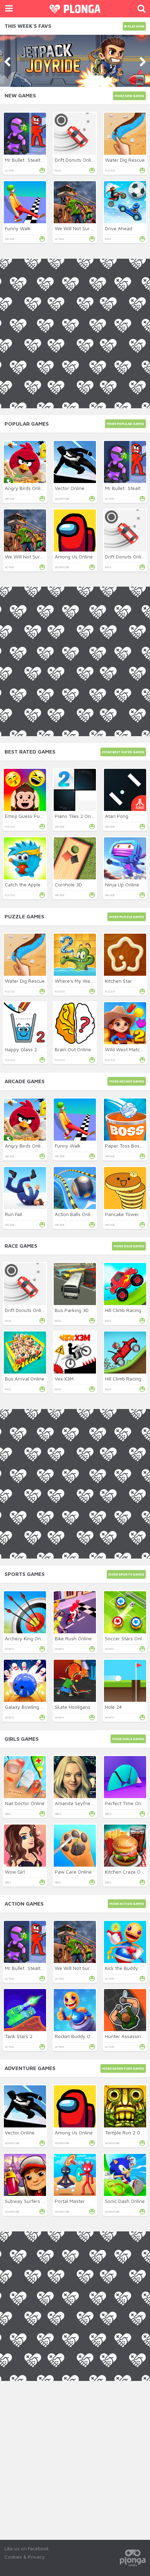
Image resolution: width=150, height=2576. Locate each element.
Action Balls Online (75, 1214)
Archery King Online (27, 1638)
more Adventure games (123, 2068)
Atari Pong (117, 816)
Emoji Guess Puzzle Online (34, 816)
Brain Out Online (73, 1049)
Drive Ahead (119, 228)
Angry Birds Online (25, 488)
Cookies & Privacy (25, 2557)
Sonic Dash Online (125, 2201)
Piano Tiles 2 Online (77, 816)
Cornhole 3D (68, 884)
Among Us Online (74, 557)
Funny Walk (18, 228)
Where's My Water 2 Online (85, 981)
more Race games (129, 1246)
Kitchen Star (118, 981)
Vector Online (70, 488)
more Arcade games (127, 1081)
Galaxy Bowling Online (30, 1707)
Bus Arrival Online (25, 1379)
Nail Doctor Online (25, 1803)
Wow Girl (15, 1872)
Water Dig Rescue (125, 160)
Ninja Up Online (122, 884)
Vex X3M (64, 1379)
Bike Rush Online (73, 1638)
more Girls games (128, 1739)
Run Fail (13, 1214)
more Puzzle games (127, 917)
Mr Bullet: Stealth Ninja (31, 160)
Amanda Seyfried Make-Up (85, 1803)
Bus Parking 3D (72, 1310)
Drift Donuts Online (76, 160)
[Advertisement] (75, 2456)
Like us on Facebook (27, 2548)
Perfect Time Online (127, 1803)
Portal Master (70, 2201)
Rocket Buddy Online (78, 2036)
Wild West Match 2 (126, 1049)
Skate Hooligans (73, 1707)
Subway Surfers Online (30, 2201)
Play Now (136, 26)
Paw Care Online (73, 1872)
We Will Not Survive (77, 228)
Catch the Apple (23, 884)
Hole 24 (113, 1707)
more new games (129, 96)
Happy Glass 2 (21, 1049)
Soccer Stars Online (127, 1638)
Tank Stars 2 (19, 2036)
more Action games (127, 1904)
